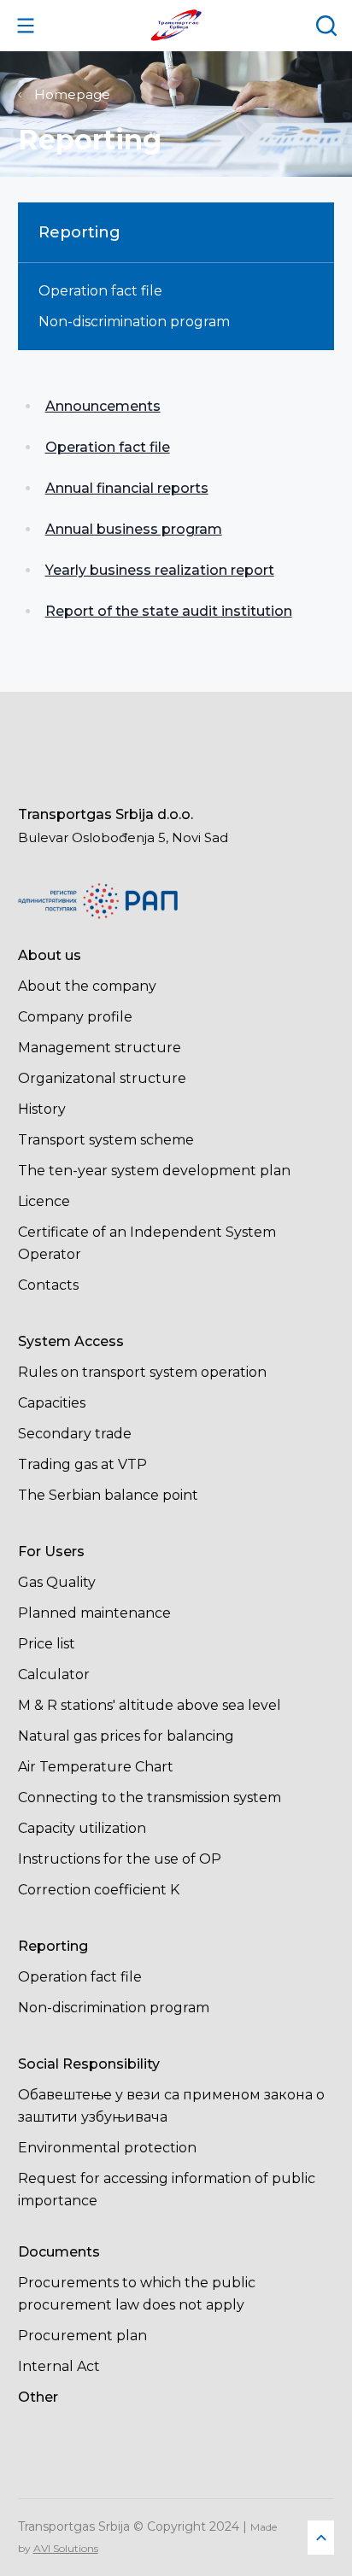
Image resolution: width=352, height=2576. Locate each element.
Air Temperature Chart (96, 1767)
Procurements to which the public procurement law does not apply (137, 2294)
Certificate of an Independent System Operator (147, 1243)
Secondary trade (75, 1434)
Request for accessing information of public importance (167, 2190)
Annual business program (134, 529)
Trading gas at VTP (82, 1464)
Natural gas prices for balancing (126, 1736)
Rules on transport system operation (142, 1372)
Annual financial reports (127, 488)
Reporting (53, 1946)
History (42, 1109)
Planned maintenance (94, 1613)
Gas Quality (57, 1582)
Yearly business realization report (160, 570)
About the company (87, 986)
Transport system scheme (106, 1140)
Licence (44, 1201)
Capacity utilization (82, 1828)
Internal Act (59, 2366)
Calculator (54, 1674)
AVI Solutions (66, 2548)
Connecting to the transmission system (150, 1797)
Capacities (52, 1403)
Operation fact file (100, 291)
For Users (51, 1551)
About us (50, 955)
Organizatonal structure (102, 1078)
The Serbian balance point (108, 1495)
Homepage (72, 94)
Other (38, 2397)
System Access (71, 1341)
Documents (59, 2252)
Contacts (48, 1285)
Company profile (75, 1017)
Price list (47, 1644)
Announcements (103, 406)
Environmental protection (107, 2148)
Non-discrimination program (134, 322)
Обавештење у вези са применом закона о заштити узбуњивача (171, 2106)
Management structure (100, 1048)
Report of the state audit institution (169, 611)
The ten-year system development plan (154, 1171)
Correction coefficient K (99, 1890)
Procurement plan (82, 2336)
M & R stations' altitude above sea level (150, 1705)
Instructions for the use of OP (120, 1859)
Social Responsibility (89, 2064)
